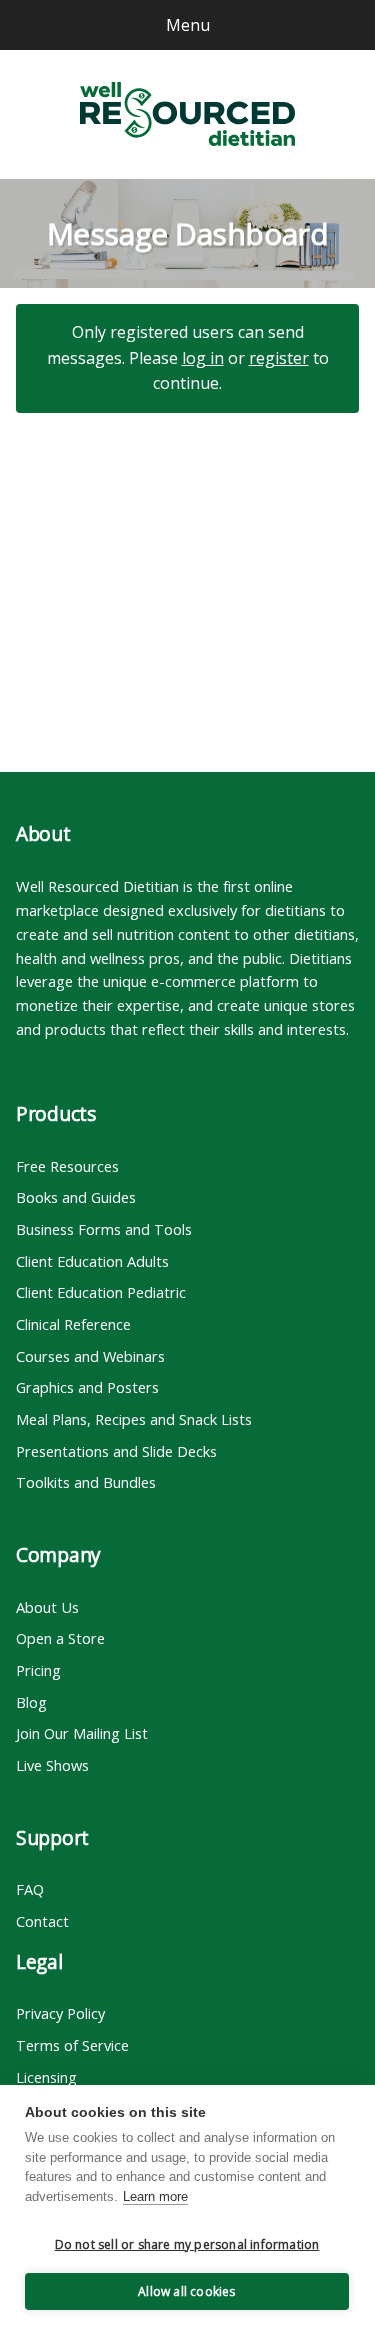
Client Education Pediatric (101, 1292)
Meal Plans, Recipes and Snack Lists (134, 1419)
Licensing (46, 2077)
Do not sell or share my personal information (187, 2244)
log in (203, 358)
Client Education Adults (92, 1261)
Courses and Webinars (90, 1356)
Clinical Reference (73, 1324)
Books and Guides (76, 1197)
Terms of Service (72, 2045)
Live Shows (52, 1765)
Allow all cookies (186, 2291)
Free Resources (67, 1166)
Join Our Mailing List (82, 1733)
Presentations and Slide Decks (116, 1451)
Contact (42, 1921)
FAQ (30, 1889)
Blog (31, 1702)
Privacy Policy (60, 2013)
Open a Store (60, 1638)
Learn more (155, 2196)
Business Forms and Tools (104, 1229)
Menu (188, 25)
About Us (47, 1607)
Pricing (38, 1670)
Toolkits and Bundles (86, 1482)
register (279, 358)
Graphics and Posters (87, 1387)
